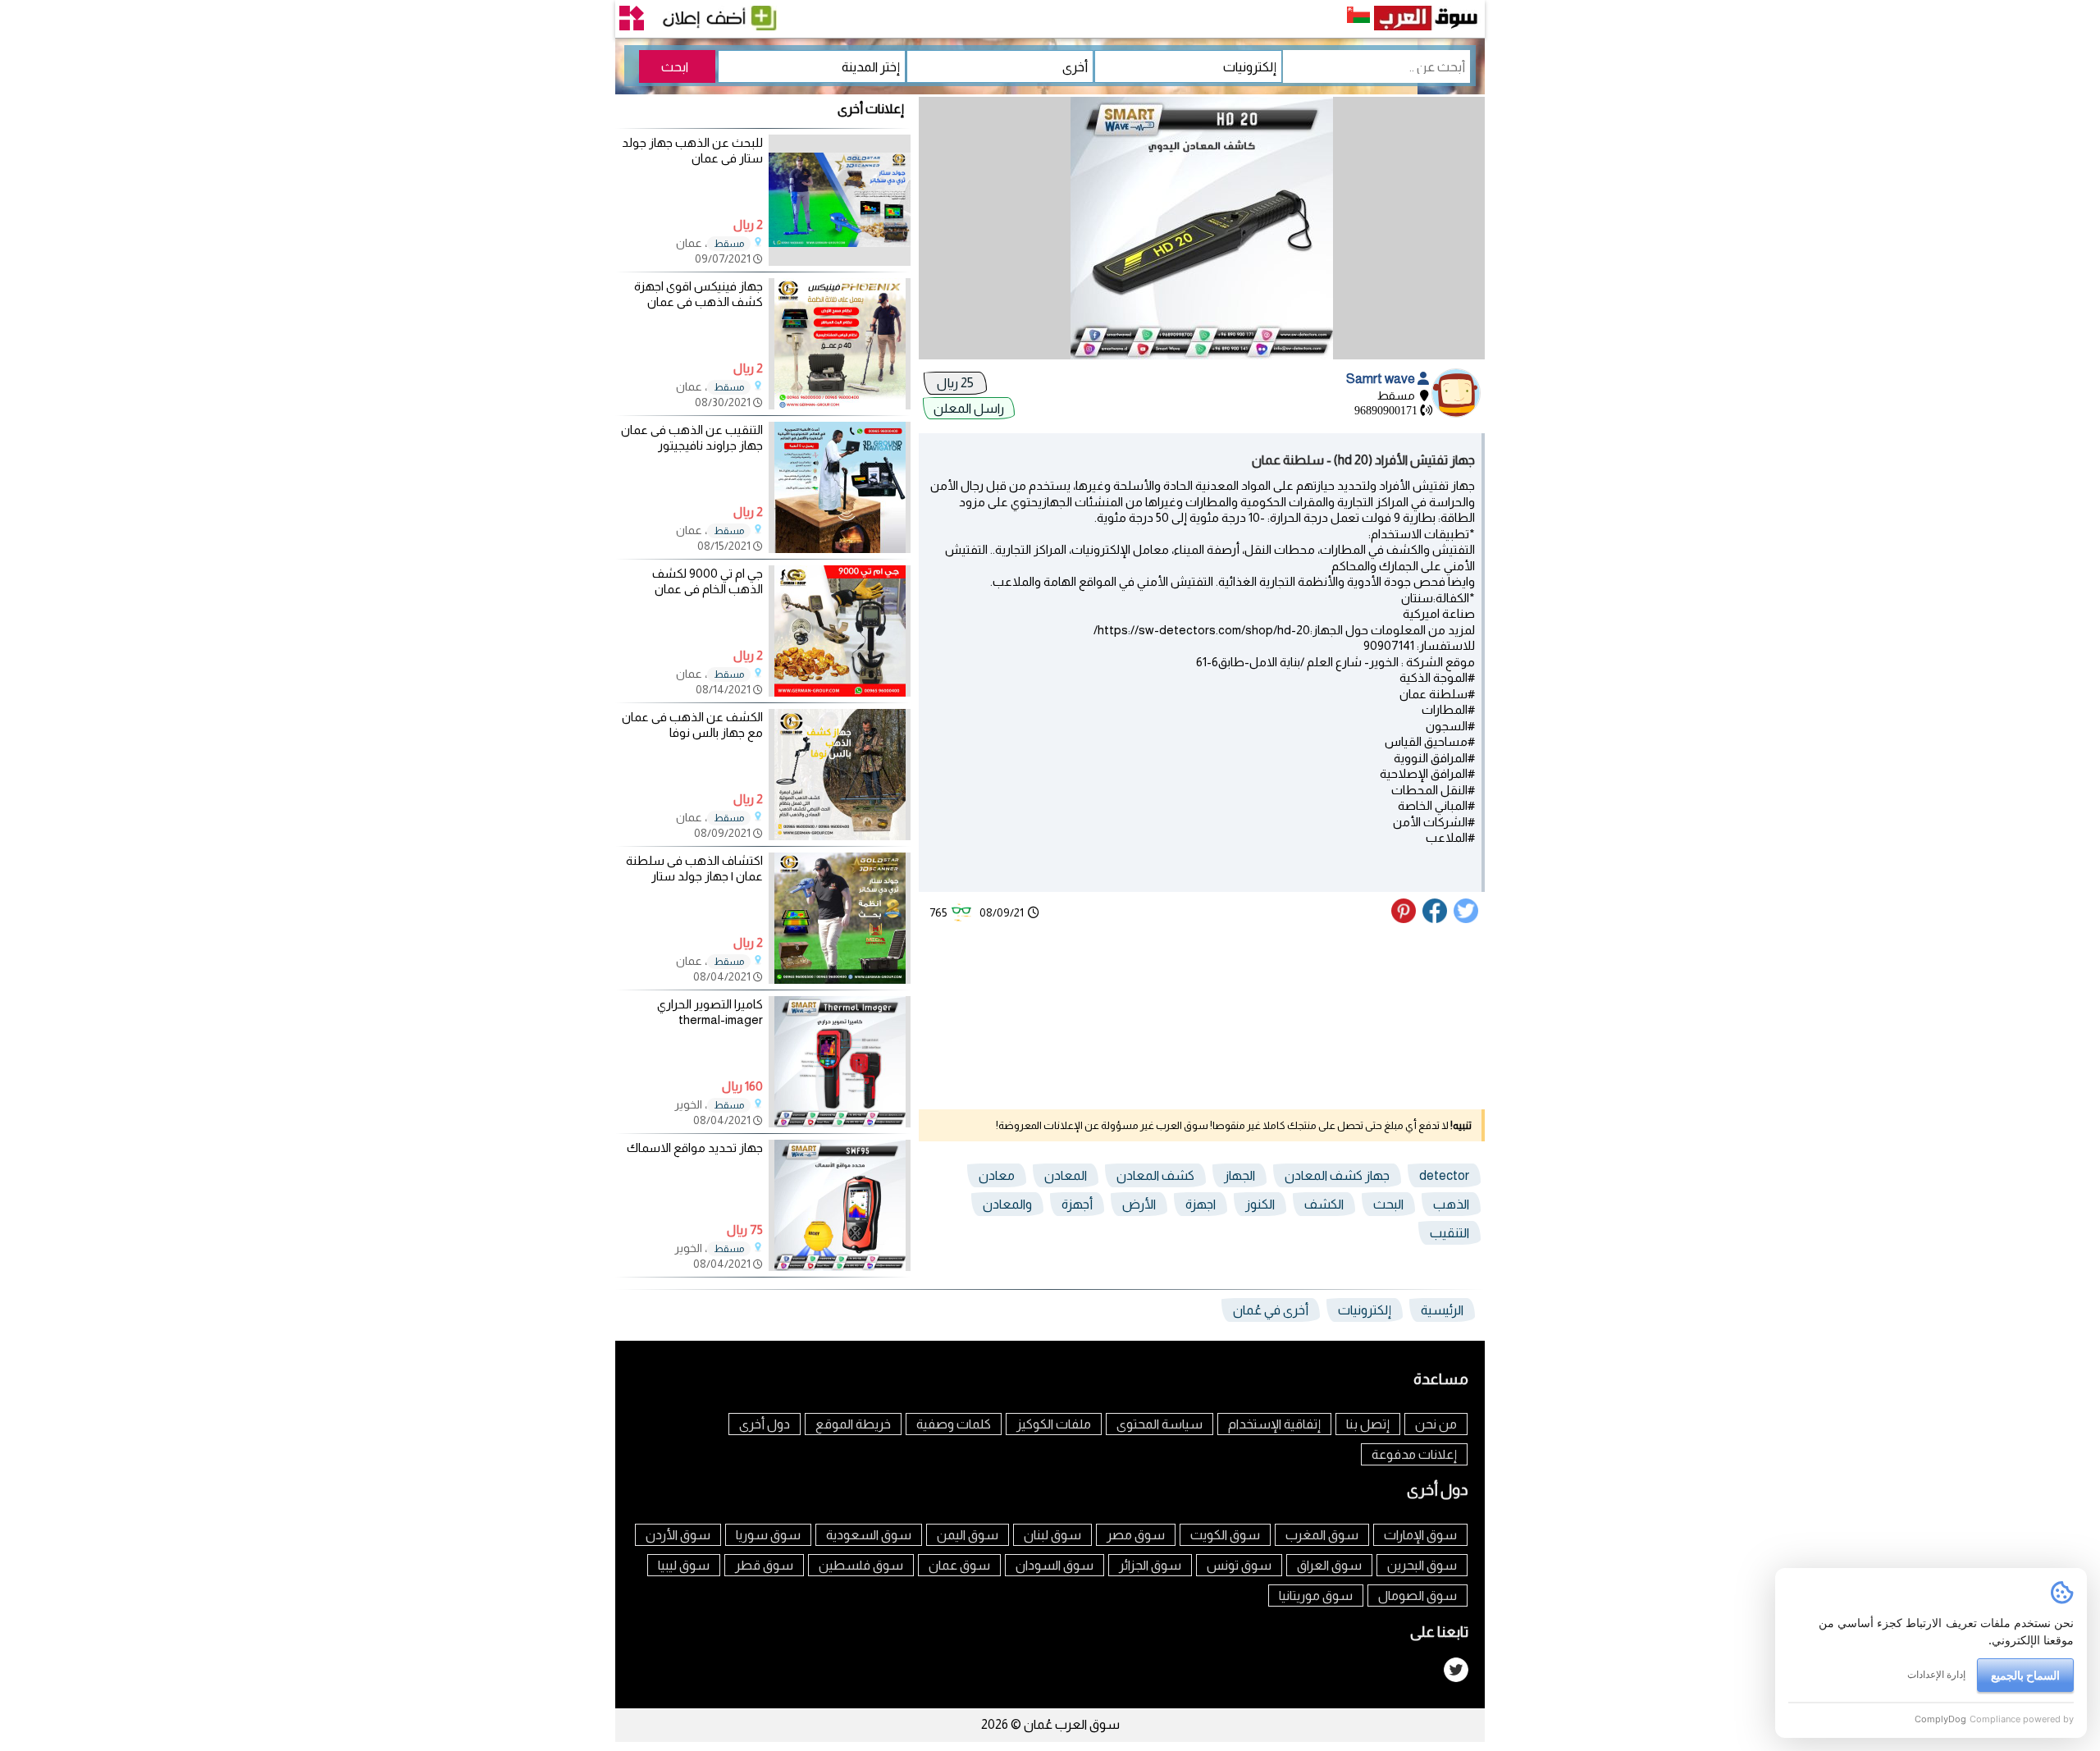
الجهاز (1239, 1175)
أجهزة (1077, 1204)
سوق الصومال (1417, 1596)
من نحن (1436, 1424)
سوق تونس (1239, 1565)
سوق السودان (1055, 1565)
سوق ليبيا (684, 1565)
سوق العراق (1329, 1565)
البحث (1388, 1204)
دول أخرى (765, 1424)
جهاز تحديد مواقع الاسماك (695, 1148)
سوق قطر (764, 1565)
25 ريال (955, 383)
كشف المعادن (1155, 1175)
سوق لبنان (1052, 1535)
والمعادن (1007, 1204)
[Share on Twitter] (1467, 919)
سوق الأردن (678, 1535)
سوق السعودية (869, 1535)
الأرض (1139, 1204)
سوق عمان (959, 1565)
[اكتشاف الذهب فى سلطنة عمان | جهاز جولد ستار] (840, 979)
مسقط (729, 244)
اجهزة (1201, 1204)
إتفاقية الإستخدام (1274, 1424)
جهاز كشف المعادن (1337, 1175)
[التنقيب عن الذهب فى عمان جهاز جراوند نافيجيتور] (840, 549)
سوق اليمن (968, 1535)
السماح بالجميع (2025, 1675)
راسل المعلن (969, 408)
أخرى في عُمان (1271, 1310)
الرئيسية (1442, 1310)
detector (1444, 1175)
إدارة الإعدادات (1936, 1674)
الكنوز (1260, 1204)
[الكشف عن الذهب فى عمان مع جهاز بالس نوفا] (840, 836)
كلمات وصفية (954, 1424)
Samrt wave (1382, 379)
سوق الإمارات (1420, 1535)
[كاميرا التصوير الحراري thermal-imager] (840, 1123)
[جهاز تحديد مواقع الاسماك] (840, 1266)
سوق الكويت (1225, 1535)
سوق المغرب (1322, 1535)
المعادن (1066, 1175)
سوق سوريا (768, 1535)
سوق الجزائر (1150, 1565)
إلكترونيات (1365, 1310)
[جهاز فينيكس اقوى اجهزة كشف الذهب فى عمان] (840, 405)
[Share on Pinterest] (1406, 919)
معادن (997, 1175)
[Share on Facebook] (1436, 919)
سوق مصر (1136, 1535)
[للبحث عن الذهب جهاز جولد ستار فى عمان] (840, 261)
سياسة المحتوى (1160, 1424)
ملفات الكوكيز (1054, 1424)
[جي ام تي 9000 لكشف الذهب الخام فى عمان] (840, 692)
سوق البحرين (1422, 1565)
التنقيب (1449, 1233)
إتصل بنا (1368, 1424)
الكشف (1324, 1204)
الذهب (1451, 1204)
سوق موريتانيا (1316, 1596)
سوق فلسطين (861, 1565)
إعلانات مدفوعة (1414, 1454)
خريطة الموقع (853, 1424)
